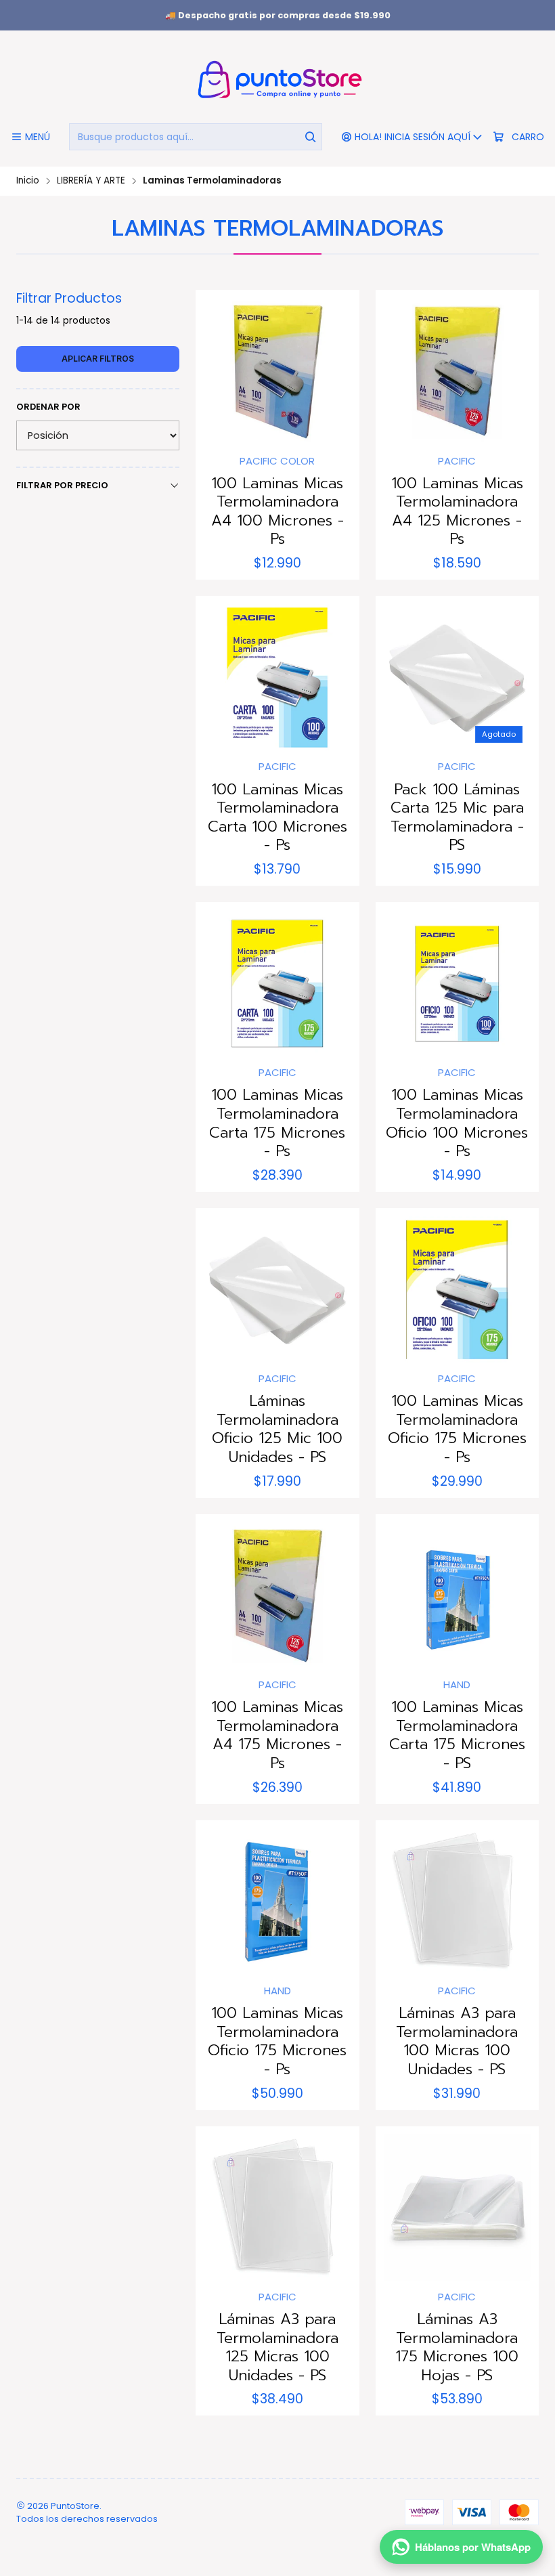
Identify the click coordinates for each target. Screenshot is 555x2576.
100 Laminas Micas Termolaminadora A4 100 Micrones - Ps (277, 511)
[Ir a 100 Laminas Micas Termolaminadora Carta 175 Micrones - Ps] (277, 984)
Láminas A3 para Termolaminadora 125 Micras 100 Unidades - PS (277, 2347)
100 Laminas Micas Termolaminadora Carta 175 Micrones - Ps (277, 1123)
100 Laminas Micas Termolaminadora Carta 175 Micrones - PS (457, 1735)
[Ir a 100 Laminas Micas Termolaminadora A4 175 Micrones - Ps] (277, 1596)
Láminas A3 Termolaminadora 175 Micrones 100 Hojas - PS (457, 2347)
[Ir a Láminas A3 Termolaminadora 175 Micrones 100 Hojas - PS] (457, 2208)
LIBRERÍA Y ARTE (91, 181)
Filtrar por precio (62, 485)
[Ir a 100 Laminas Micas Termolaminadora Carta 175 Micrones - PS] (457, 1596)
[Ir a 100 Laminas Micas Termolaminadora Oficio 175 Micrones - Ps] (457, 1290)
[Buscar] (311, 137)
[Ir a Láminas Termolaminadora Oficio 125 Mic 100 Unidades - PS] (277, 1290)
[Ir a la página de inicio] (277, 79)
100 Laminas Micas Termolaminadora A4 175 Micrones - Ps (277, 1735)
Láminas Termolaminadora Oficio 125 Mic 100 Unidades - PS (277, 1429)
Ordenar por (48, 407)
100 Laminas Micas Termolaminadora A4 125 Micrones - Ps (457, 511)
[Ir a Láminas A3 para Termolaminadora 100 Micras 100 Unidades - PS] (457, 1902)
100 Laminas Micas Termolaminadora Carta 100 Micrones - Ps (277, 817)
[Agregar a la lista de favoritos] (220, 368)
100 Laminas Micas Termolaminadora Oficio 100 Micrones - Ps (457, 1123)
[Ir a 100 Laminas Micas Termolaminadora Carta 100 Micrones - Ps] (277, 678)
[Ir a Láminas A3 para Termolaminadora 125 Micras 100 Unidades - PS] (277, 2208)
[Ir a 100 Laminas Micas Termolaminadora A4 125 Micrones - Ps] (457, 371)
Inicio (28, 181)
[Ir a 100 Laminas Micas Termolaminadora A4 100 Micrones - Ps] (277, 371)
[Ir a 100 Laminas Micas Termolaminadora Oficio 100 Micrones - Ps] (457, 984)
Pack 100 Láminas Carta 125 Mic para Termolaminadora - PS (457, 817)
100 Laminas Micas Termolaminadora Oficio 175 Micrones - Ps (457, 1429)
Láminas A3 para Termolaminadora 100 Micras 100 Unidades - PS (457, 2041)
